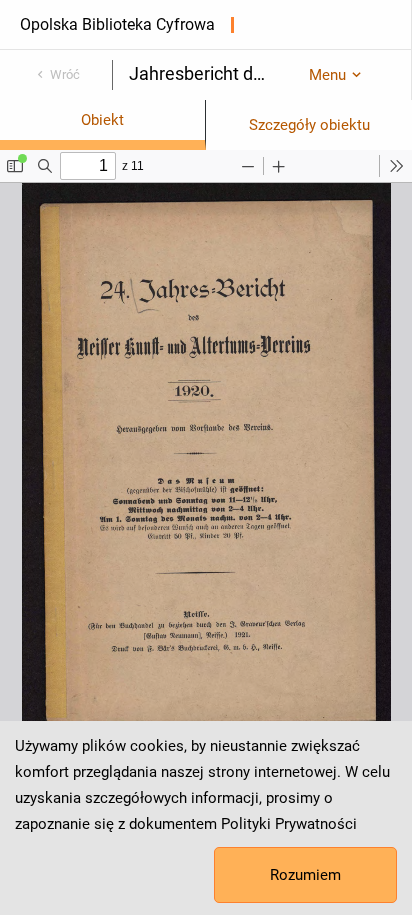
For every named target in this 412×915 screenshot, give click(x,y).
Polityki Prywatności (289, 824)
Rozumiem (305, 875)
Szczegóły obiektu (309, 125)
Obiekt (102, 120)
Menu (327, 75)
